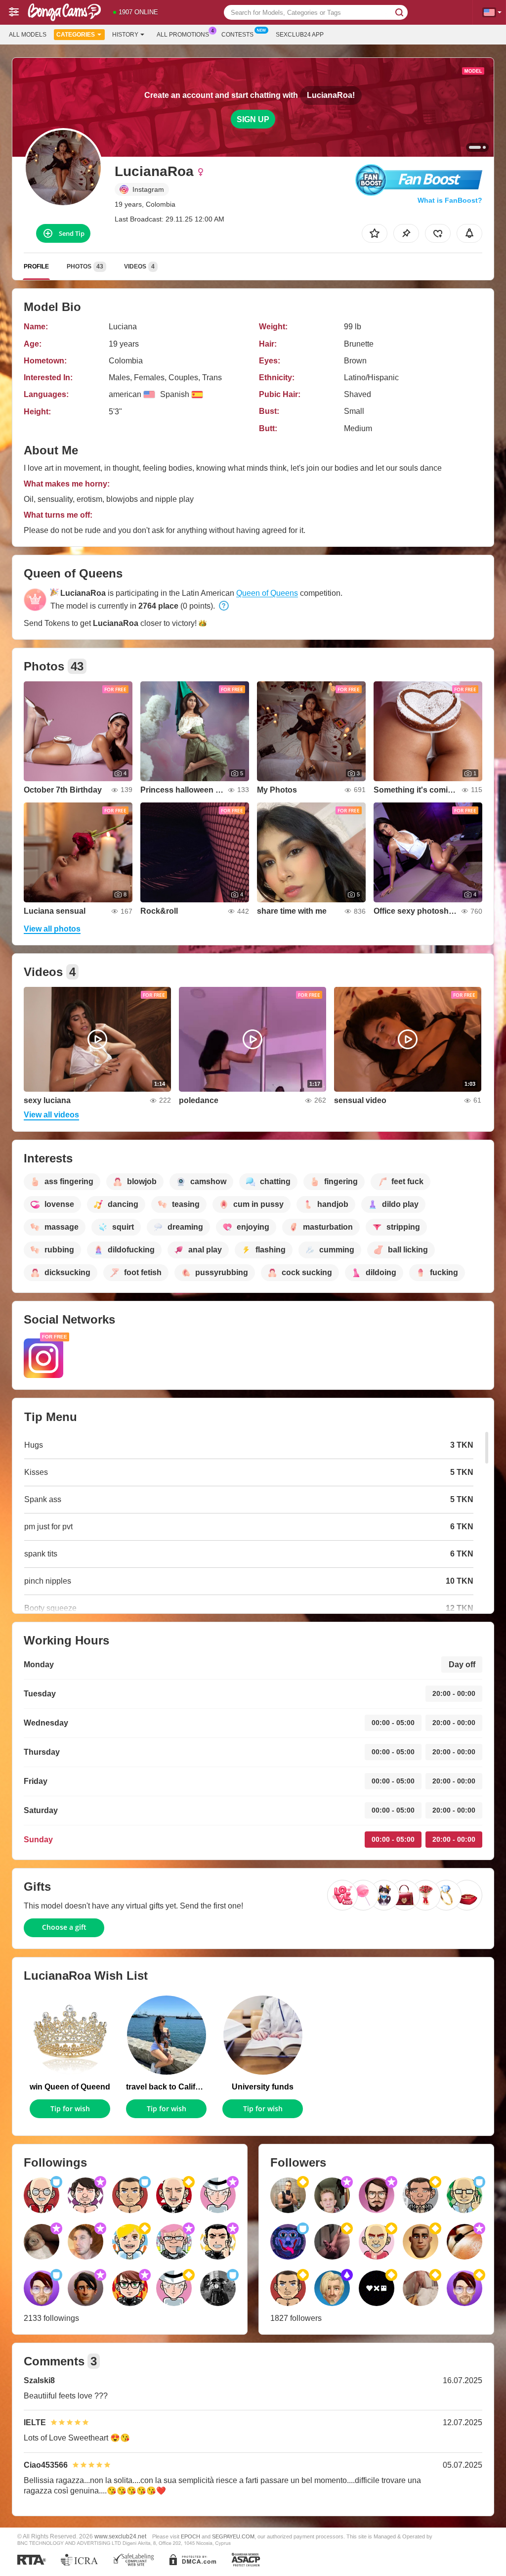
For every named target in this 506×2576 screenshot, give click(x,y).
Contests (237, 35)
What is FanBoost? (450, 200)
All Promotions (183, 35)
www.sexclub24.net (120, 2536)
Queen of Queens (267, 593)
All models (28, 35)
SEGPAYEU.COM (233, 2536)
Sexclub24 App (300, 35)
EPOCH (190, 2536)
